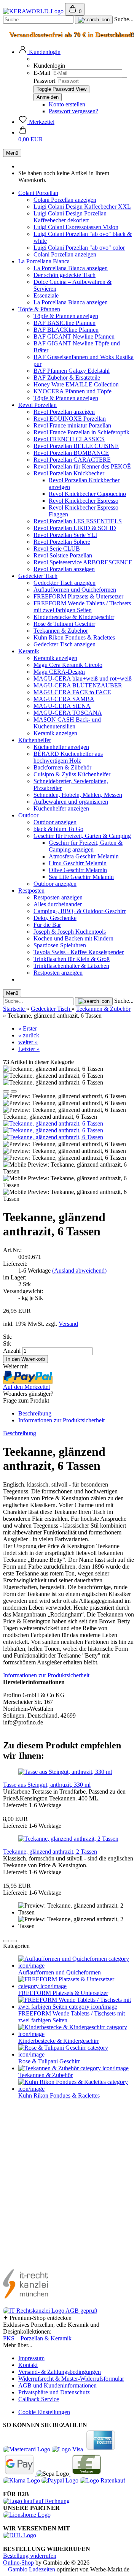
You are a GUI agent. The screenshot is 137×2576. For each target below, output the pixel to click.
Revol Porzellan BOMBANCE (71, 453)
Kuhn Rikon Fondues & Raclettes (74, 637)
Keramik (29, 651)
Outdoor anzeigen (55, 822)
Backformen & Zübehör (62, 767)
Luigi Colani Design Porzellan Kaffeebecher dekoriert (70, 217)
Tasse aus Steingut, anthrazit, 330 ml (47, 1785)
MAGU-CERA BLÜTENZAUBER (78, 685)
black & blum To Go (58, 829)
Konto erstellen (67, 104)
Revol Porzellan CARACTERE (72, 460)
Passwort (44, 81)
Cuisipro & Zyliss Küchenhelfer (72, 774)
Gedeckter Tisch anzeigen (65, 583)
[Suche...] (94, 20)
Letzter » (29, 1049)
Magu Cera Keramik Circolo (68, 665)
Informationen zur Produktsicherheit (61, 1420)
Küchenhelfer (35, 740)
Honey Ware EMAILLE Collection (76, 384)
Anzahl (12, 1351)
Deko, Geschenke (55, 918)
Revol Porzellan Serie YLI (65, 535)
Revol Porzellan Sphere (62, 542)
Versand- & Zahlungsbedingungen (60, 2372)
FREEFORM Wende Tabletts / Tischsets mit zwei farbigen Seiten (82, 607)
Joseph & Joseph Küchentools (70, 932)
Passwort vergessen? (73, 111)
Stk (7, 1343)
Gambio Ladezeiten (32, 2569)
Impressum (31, 2358)
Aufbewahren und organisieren (71, 802)
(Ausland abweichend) (79, 1271)
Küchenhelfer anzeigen (61, 747)
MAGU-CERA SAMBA (64, 699)
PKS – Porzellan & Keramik (37, 2338)
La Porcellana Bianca (44, 261)
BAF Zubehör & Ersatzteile (67, 378)
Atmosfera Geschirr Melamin (84, 856)
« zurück (29, 1035)
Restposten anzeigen (58, 897)
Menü (12, 153)
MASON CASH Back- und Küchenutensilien (67, 723)
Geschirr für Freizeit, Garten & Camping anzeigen (86, 846)
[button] (39, 52)
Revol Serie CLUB (57, 549)
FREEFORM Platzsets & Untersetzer (78, 596)
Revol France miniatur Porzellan (72, 425)
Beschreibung (35, 1413)
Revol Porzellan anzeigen (64, 412)
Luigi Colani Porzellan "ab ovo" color (79, 248)
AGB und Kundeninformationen (57, 2385)
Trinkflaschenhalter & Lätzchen (71, 966)
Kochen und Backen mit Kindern (73, 938)
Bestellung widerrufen (30, 2556)
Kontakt (28, 2365)
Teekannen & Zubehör (61, 631)
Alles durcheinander (58, 904)
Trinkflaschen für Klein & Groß (72, 959)
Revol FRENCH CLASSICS (69, 439)
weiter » (28, 1042)
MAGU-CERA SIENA (62, 706)
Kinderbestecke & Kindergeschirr (74, 617)
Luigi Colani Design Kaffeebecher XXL (82, 207)
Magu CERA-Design (59, 672)
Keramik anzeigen (55, 658)
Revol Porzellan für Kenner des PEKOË (82, 466)
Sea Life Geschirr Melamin (81, 877)
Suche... (124, 19)
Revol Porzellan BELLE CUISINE (76, 446)
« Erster (28, 1028)
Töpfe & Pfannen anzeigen (66, 316)
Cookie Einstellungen (44, 2412)
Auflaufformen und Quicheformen (75, 590)
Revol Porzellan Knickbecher (69, 473)
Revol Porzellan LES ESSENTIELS (78, 521)
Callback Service (39, 2399)
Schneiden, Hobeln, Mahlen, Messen (78, 795)
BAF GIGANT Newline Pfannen (74, 336)
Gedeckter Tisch (38, 576)
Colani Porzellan (38, 193)
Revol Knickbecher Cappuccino (87, 494)
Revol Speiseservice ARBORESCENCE (83, 562)
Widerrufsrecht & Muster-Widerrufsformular (71, 2379)
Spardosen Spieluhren (60, 945)
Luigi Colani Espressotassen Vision (76, 227)
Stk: (8, 1337)
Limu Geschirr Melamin (78, 863)
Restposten (31, 891)
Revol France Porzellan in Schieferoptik (81, 432)
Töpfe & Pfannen (39, 309)
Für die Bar (47, 925)
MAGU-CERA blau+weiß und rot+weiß (83, 678)
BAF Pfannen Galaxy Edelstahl (72, 371)
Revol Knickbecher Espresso (84, 501)
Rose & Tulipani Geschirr (64, 624)
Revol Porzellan (37, 405)
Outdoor (28, 815)
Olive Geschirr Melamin (78, 870)
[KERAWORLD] (34, 11)
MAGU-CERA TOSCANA (68, 713)
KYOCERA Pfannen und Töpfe (72, 391)
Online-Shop (18, 2563)
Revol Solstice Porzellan (63, 555)
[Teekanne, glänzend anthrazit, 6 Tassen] (53, 1123)
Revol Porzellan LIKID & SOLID (75, 528)
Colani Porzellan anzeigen (65, 200)
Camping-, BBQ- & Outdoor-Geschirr (80, 911)
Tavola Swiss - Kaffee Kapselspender (79, 952)
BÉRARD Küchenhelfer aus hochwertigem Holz (68, 757)
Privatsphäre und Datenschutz (54, 2392)
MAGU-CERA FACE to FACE (72, 692)
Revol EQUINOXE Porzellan (70, 419)
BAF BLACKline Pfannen (66, 330)
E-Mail (42, 73)
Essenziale (46, 295)
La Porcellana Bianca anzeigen (71, 268)
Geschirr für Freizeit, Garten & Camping (82, 836)
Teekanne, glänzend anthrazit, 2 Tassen (50, 1852)
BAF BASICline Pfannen (65, 323)
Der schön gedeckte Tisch (65, 275)
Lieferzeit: (15, 1264)
